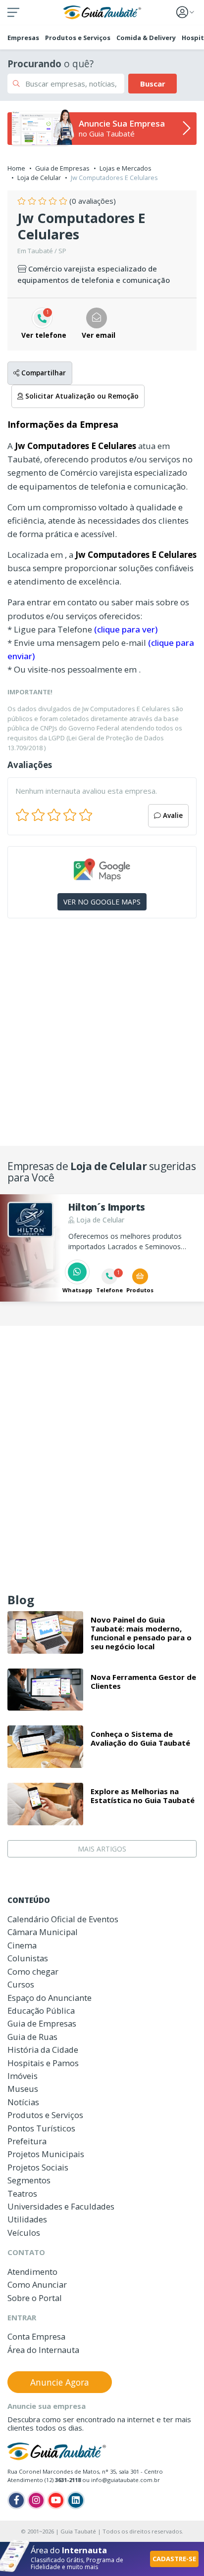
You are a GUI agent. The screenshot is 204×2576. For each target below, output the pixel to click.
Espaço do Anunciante (50, 1998)
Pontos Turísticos (41, 2128)
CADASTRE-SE (174, 2559)
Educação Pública (41, 2011)
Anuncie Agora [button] (60, 2382)
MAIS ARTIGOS (102, 1849)
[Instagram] (36, 2500)
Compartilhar (43, 373)
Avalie (172, 815)
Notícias (23, 2102)
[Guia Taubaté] (102, 11)
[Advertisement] (102, 1036)
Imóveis (23, 2076)
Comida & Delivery (146, 38)
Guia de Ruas (32, 2037)
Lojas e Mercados (126, 168)
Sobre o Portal (35, 2298)
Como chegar (33, 1971)
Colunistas (28, 1958)
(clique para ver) (126, 629)
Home (16, 168)
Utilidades (27, 2219)
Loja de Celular (39, 178)
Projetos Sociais (38, 2167)
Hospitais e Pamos (43, 2063)
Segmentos (29, 2180)
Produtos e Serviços (78, 38)
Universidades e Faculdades (61, 2206)
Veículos (24, 2233)
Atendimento (32, 2272)
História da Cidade (43, 2050)
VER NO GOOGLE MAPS (102, 902)
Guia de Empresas (62, 168)
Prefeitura (27, 2141)
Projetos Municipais (46, 2154)
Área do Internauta (43, 2350)
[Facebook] (16, 2500)
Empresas (23, 38)
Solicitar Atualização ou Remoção (81, 396)
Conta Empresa (36, 2336)
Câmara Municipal (43, 1932)
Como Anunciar (37, 2284)
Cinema (22, 1945)
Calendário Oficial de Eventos (63, 1919)
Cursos (21, 1984)
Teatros (22, 2193)
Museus (23, 2089)
